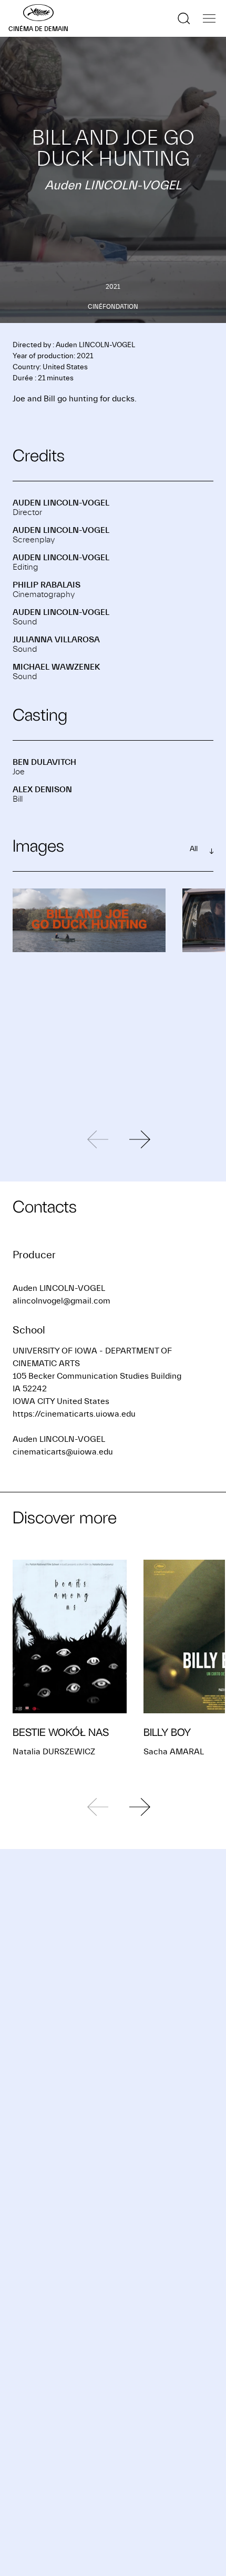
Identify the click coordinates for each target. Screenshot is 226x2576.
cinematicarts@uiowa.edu (63, 1452)
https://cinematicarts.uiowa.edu (74, 1414)
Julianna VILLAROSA (56, 640)
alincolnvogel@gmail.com (61, 1301)
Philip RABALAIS (47, 585)
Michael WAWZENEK (56, 667)
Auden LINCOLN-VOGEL (61, 503)
